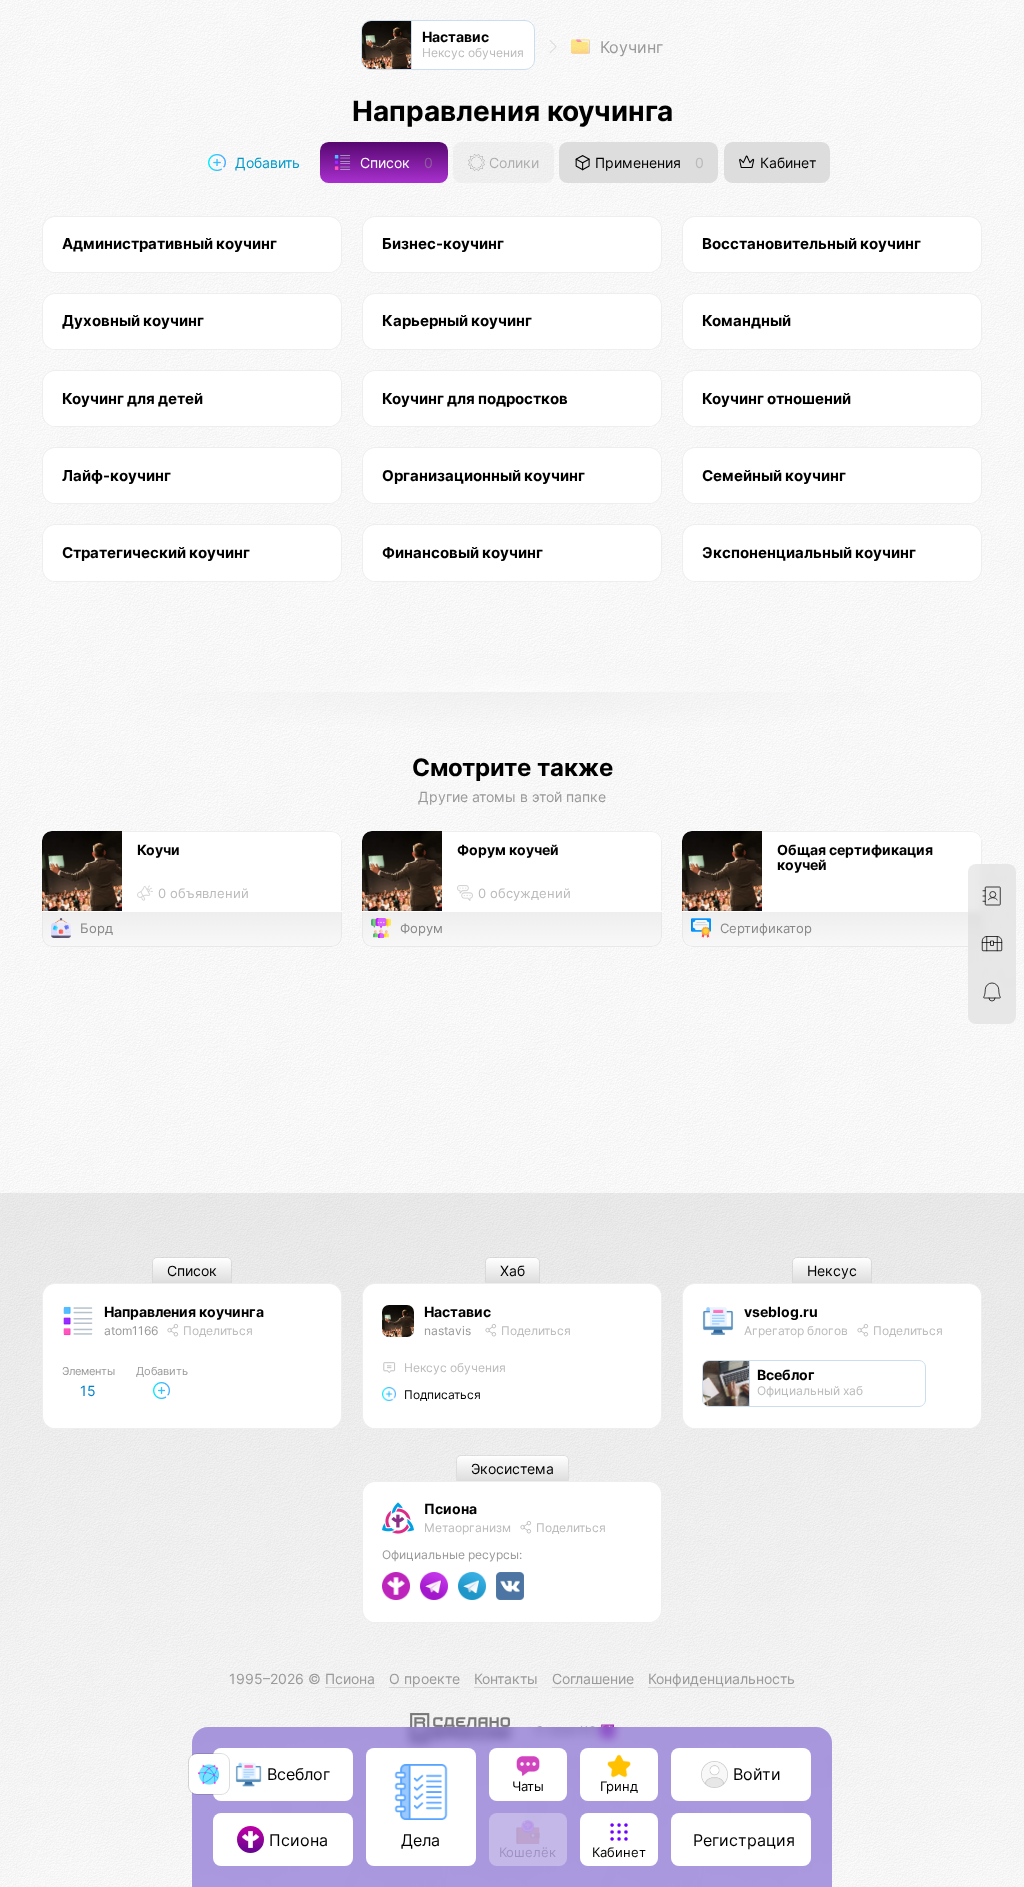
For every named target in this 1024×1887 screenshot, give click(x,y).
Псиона (450, 1508)
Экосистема (512, 1468)
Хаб (512, 1270)
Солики (512, 162)
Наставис (457, 1311)
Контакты (506, 1678)
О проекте (424, 1678)
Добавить (265, 162)
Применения (647, 162)
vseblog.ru (781, 1311)
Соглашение (593, 1678)
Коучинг (629, 47)
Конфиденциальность (721, 1678)
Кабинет (786, 162)
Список (394, 162)
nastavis (447, 1330)
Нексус (832, 1270)
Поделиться (216, 1330)
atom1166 (131, 1330)
